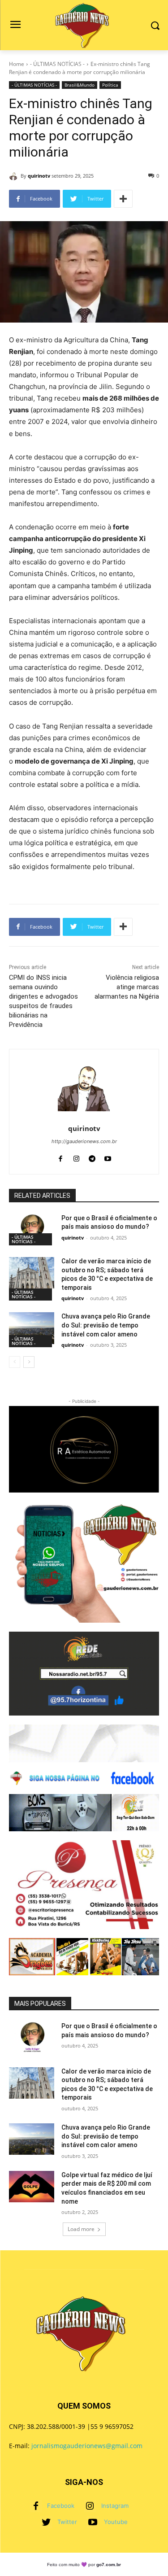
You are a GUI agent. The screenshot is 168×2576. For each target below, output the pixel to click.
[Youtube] (93, 2522)
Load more (81, 2229)
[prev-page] (15, 1362)
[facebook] (61, 1157)
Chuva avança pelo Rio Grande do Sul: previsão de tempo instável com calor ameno (106, 1325)
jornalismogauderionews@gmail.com (87, 2446)
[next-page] (29, 1362)
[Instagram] (90, 2506)
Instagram (115, 2506)
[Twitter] (46, 2522)
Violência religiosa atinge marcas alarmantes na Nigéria (127, 987)
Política (110, 85)
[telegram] (92, 1157)
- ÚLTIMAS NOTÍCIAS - (57, 64)
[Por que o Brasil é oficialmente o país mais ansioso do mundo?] (32, 1230)
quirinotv (39, 176)
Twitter (67, 2522)
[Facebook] (36, 2506)
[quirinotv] (15, 176)
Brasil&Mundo (80, 85)
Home (17, 64)
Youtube (116, 2522)
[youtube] (108, 1157)
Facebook (61, 2506)
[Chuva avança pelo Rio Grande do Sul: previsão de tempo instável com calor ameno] (32, 1328)
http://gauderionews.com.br (84, 1141)
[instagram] (76, 1157)
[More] (123, 199)
